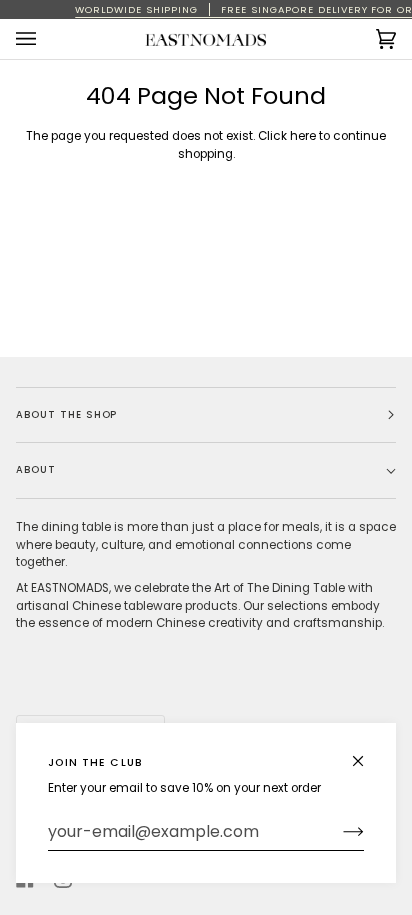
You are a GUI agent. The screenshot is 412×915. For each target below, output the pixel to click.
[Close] (366, 752)
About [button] (36, 469)
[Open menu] (46, 39)
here (303, 136)
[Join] (337, 832)
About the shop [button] (66, 414)
